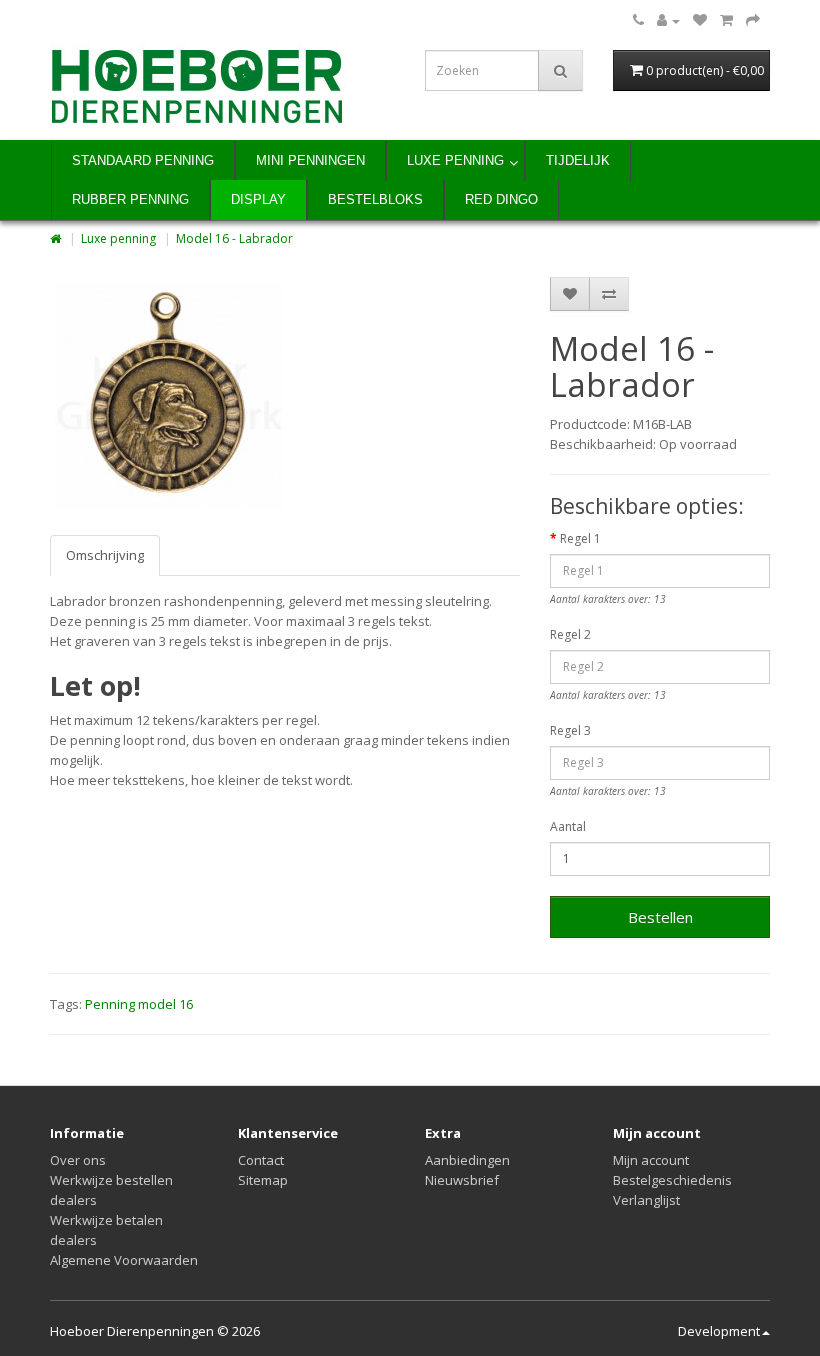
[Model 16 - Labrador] (169, 396)
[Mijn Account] (668, 20)
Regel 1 (580, 538)
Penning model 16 (139, 1004)
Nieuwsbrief (462, 1180)
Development (719, 1331)
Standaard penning (143, 160)
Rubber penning (130, 199)
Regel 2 (570, 634)
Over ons (78, 1160)
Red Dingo (501, 199)
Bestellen (660, 917)
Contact (261, 1160)
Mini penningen (310, 160)
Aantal (568, 826)
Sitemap (263, 1180)
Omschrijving (105, 555)
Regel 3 (570, 730)
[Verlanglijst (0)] (700, 20)
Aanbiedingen (467, 1160)
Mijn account (651, 1160)
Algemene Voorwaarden (124, 1260)
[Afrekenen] (753, 20)
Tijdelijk (578, 160)
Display (258, 199)
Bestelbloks (375, 199)
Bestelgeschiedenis (672, 1180)
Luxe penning (455, 160)
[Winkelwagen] (726, 20)
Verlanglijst (646, 1200)
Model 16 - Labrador (234, 238)
